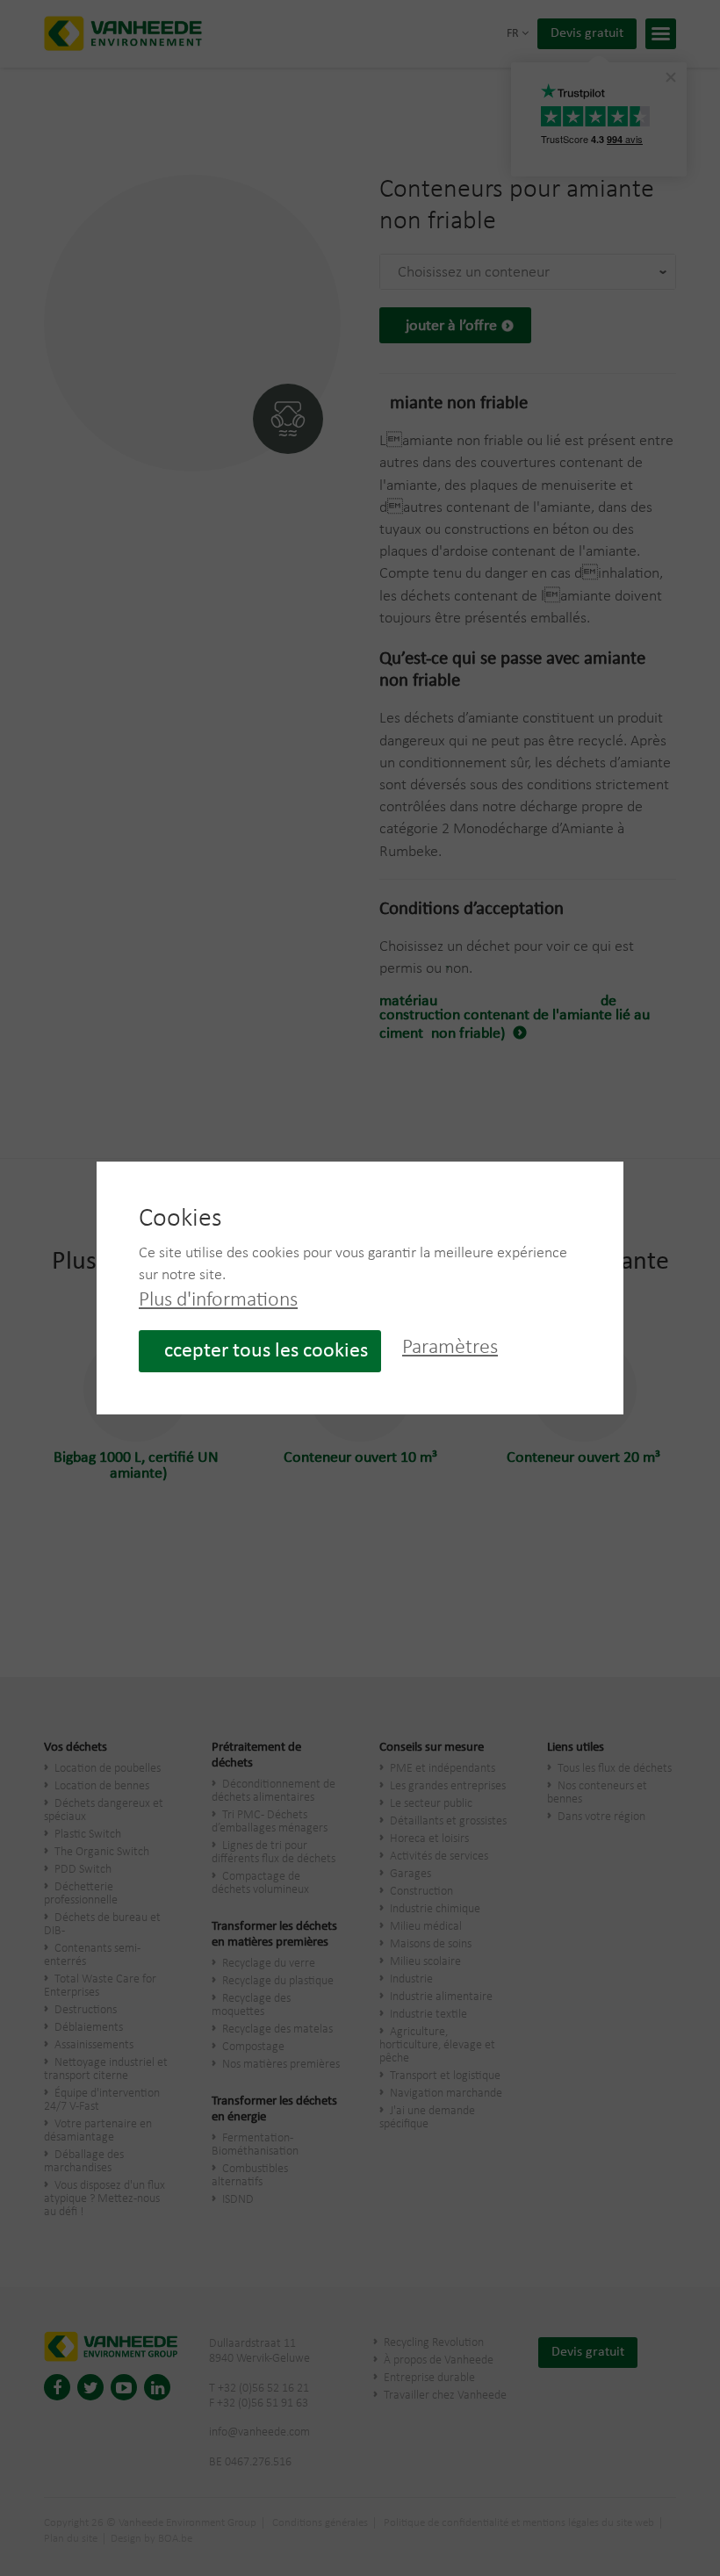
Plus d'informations (218, 1300)
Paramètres (450, 1348)
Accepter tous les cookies (260, 1351)
